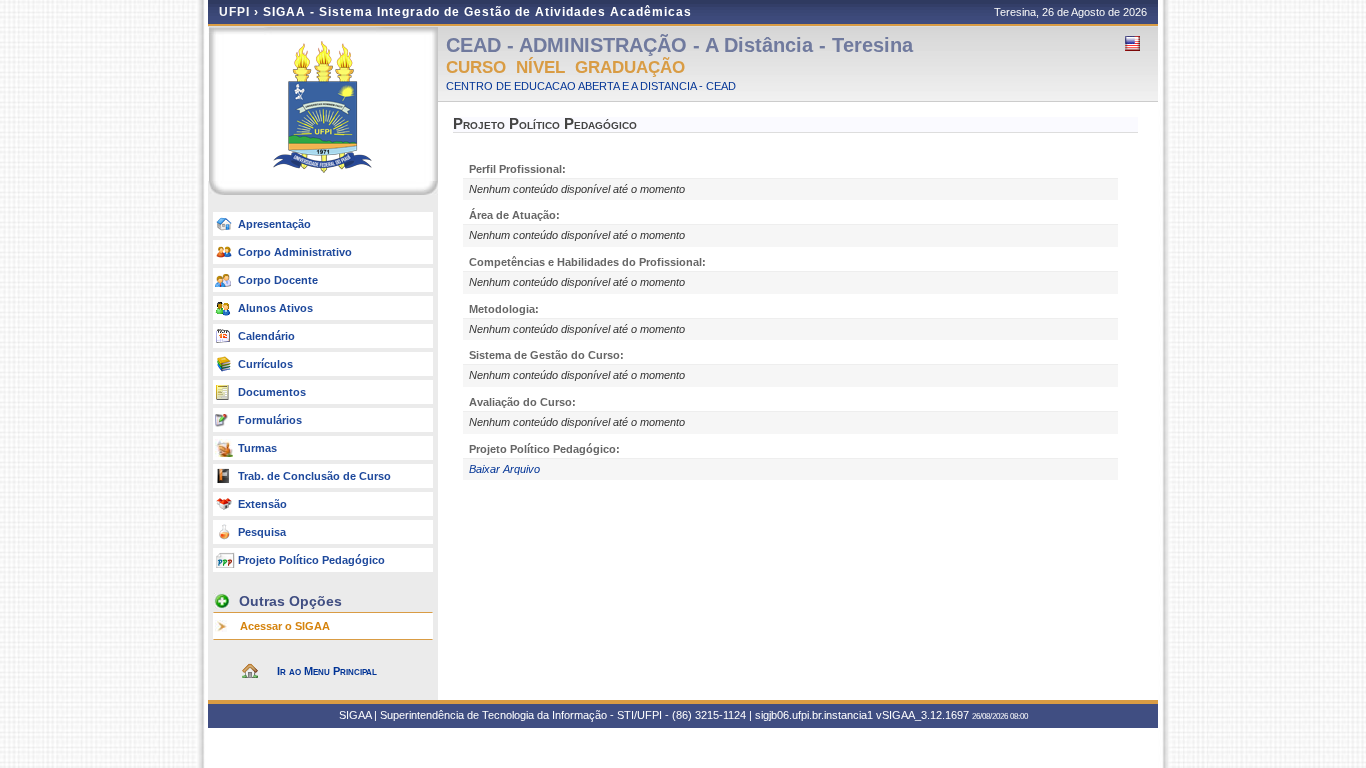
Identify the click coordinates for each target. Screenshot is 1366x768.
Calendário (266, 336)
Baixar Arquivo (504, 469)
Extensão (262, 504)
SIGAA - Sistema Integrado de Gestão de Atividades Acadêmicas (477, 12)
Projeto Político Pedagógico (311, 560)
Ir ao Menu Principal (327, 671)
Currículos (265, 364)
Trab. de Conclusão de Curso (314, 476)
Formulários (270, 420)
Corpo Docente (278, 280)
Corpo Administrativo (295, 252)
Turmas (257, 448)
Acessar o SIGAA (285, 626)
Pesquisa (262, 532)
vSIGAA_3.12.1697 (922, 715)
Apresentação (274, 224)
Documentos (272, 392)
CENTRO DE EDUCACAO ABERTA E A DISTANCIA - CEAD (591, 86)
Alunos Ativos (275, 308)
